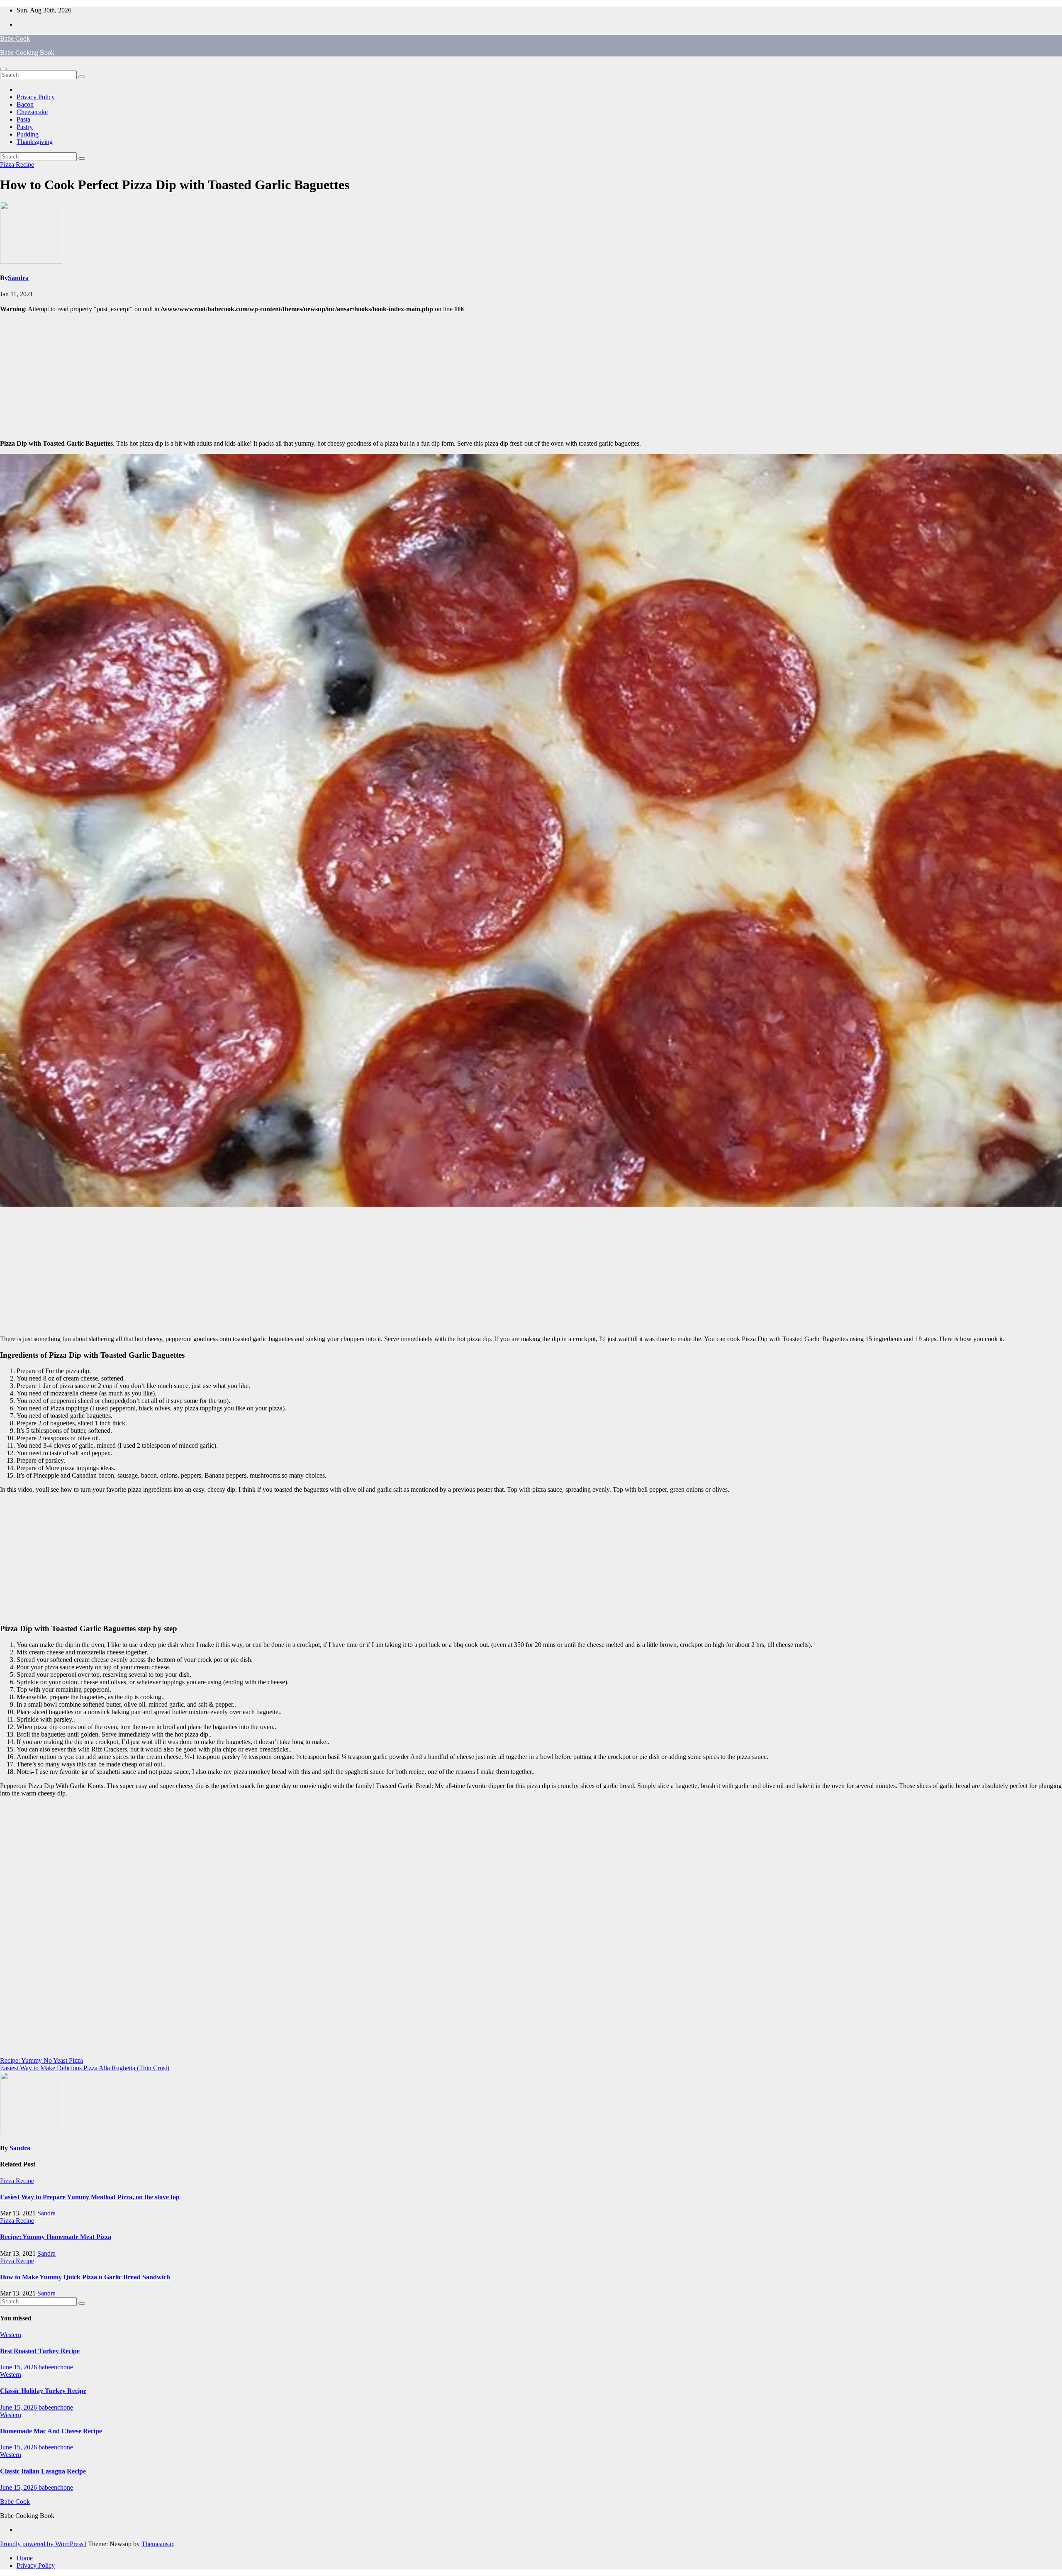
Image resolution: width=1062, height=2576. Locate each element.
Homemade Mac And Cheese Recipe (51, 2431)
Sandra (18, 278)
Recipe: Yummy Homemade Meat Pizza (56, 2237)
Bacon (25, 104)
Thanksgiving (35, 142)
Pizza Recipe (17, 165)
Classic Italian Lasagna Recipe (43, 2471)
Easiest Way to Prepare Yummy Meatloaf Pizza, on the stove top (90, 2197)
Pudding (28, 134)
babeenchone (56, 2367)
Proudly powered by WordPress (43, 2544)
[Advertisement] (531, 375)
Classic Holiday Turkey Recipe (43, 2391)
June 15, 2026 (19, 2367)
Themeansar (157, 2544)
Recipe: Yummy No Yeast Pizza (41, 2060)
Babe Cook (15, 38)
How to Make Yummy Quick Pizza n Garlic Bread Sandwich (85, 2277)
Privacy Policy (36, 97)
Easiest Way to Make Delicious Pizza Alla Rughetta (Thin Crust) (85, 2068)
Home (25, 2558)
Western (11, 2335)
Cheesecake (32, 112)
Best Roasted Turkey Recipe (40, 2351)
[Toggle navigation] (3, 69)
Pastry (25, 127)
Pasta (23, 119)
